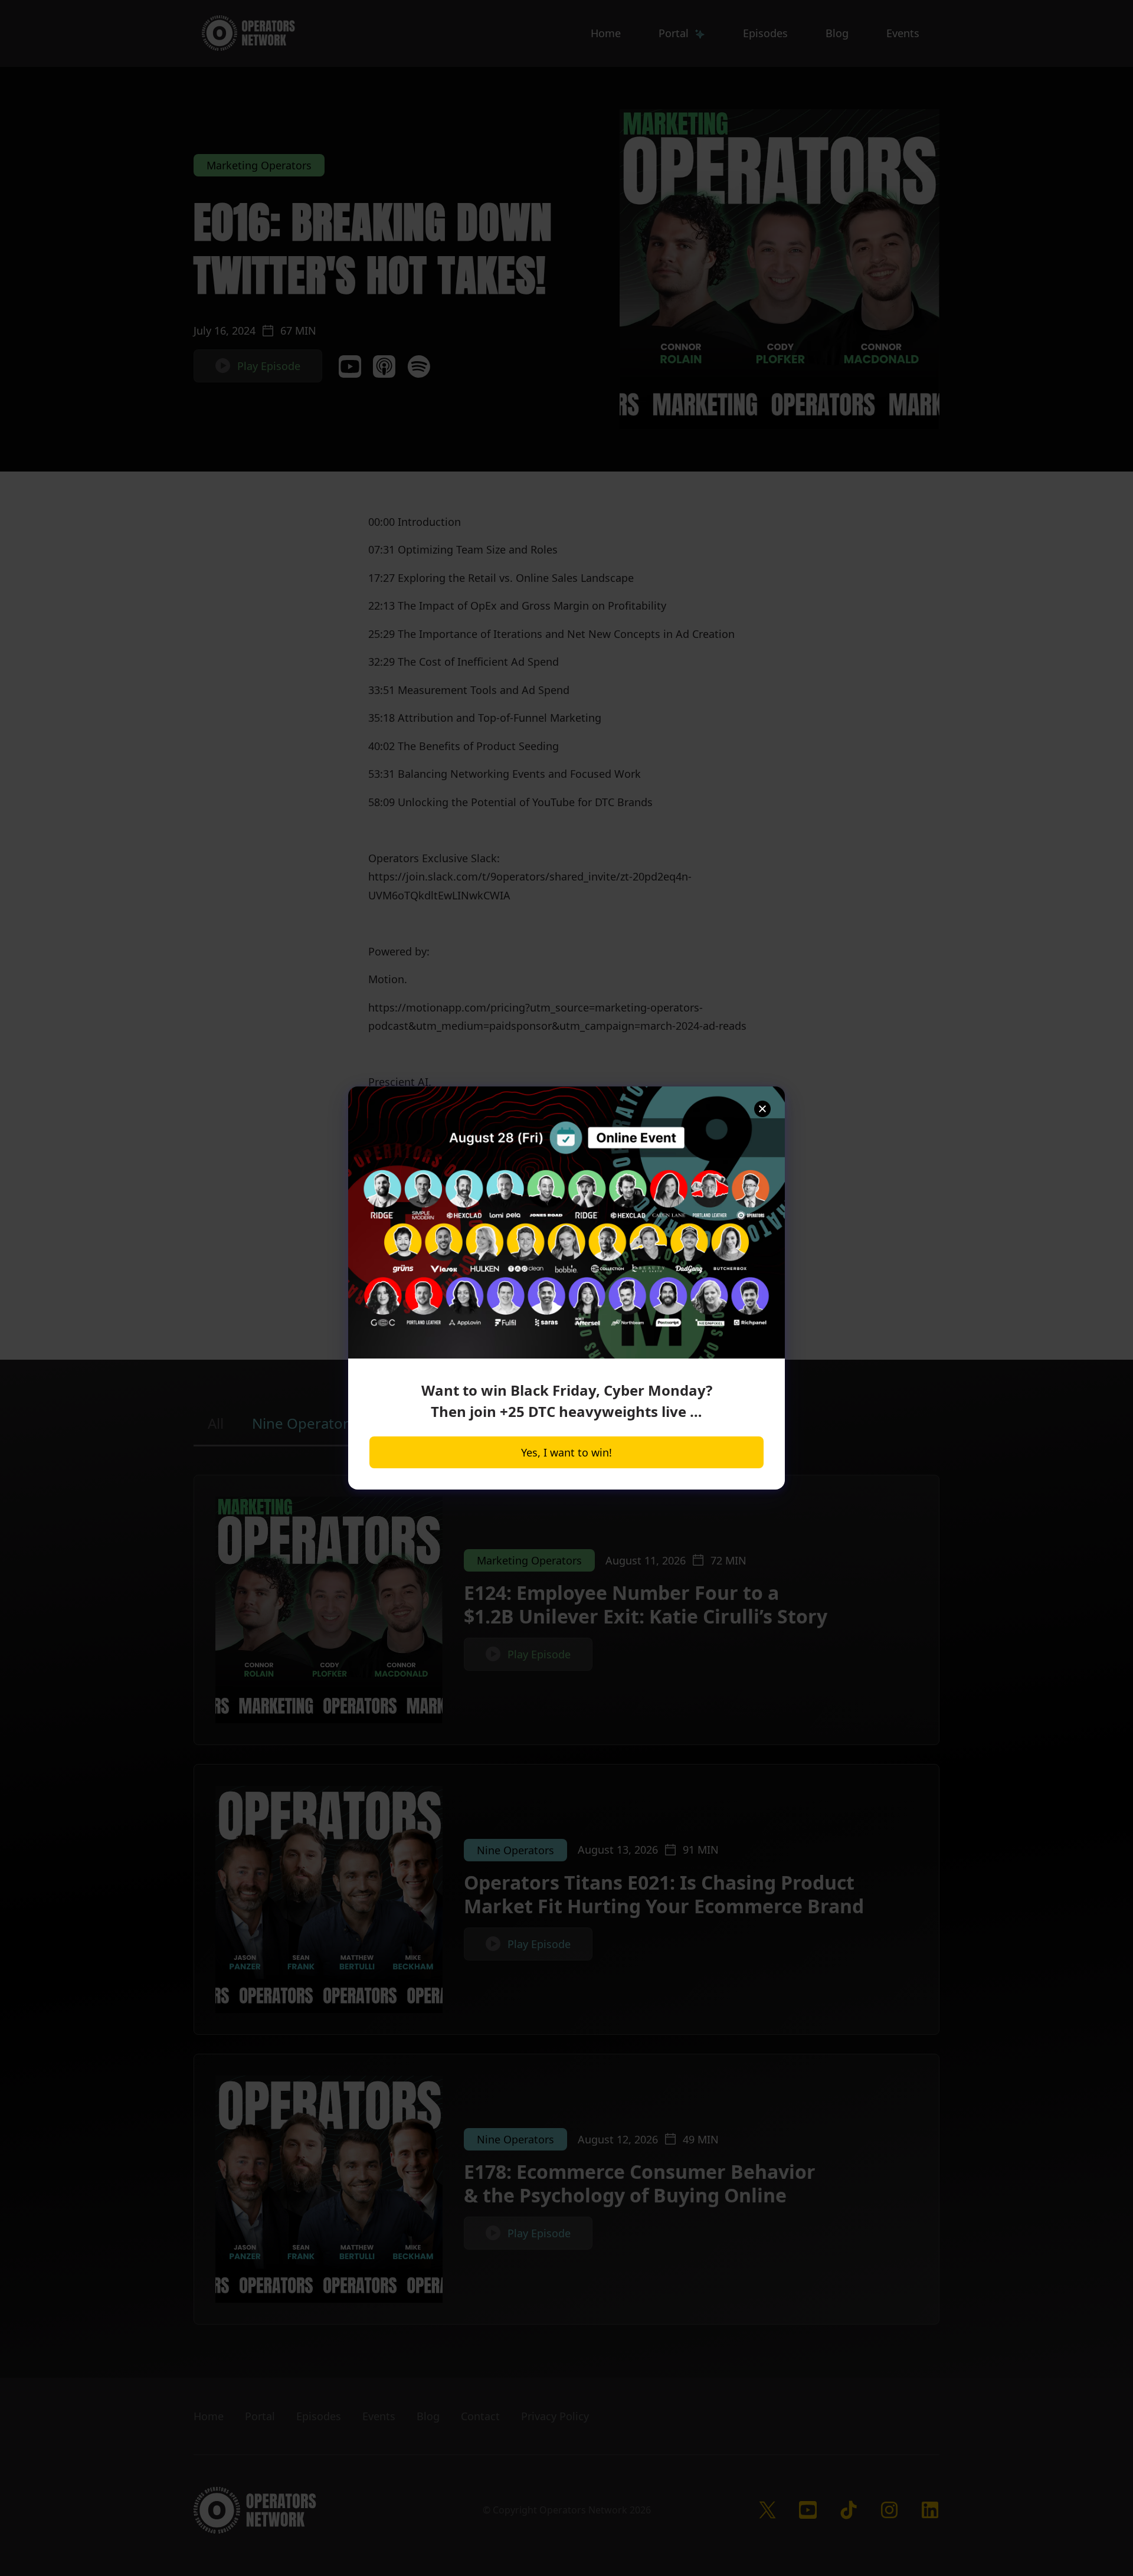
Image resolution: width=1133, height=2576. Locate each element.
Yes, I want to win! (566, 1452)
